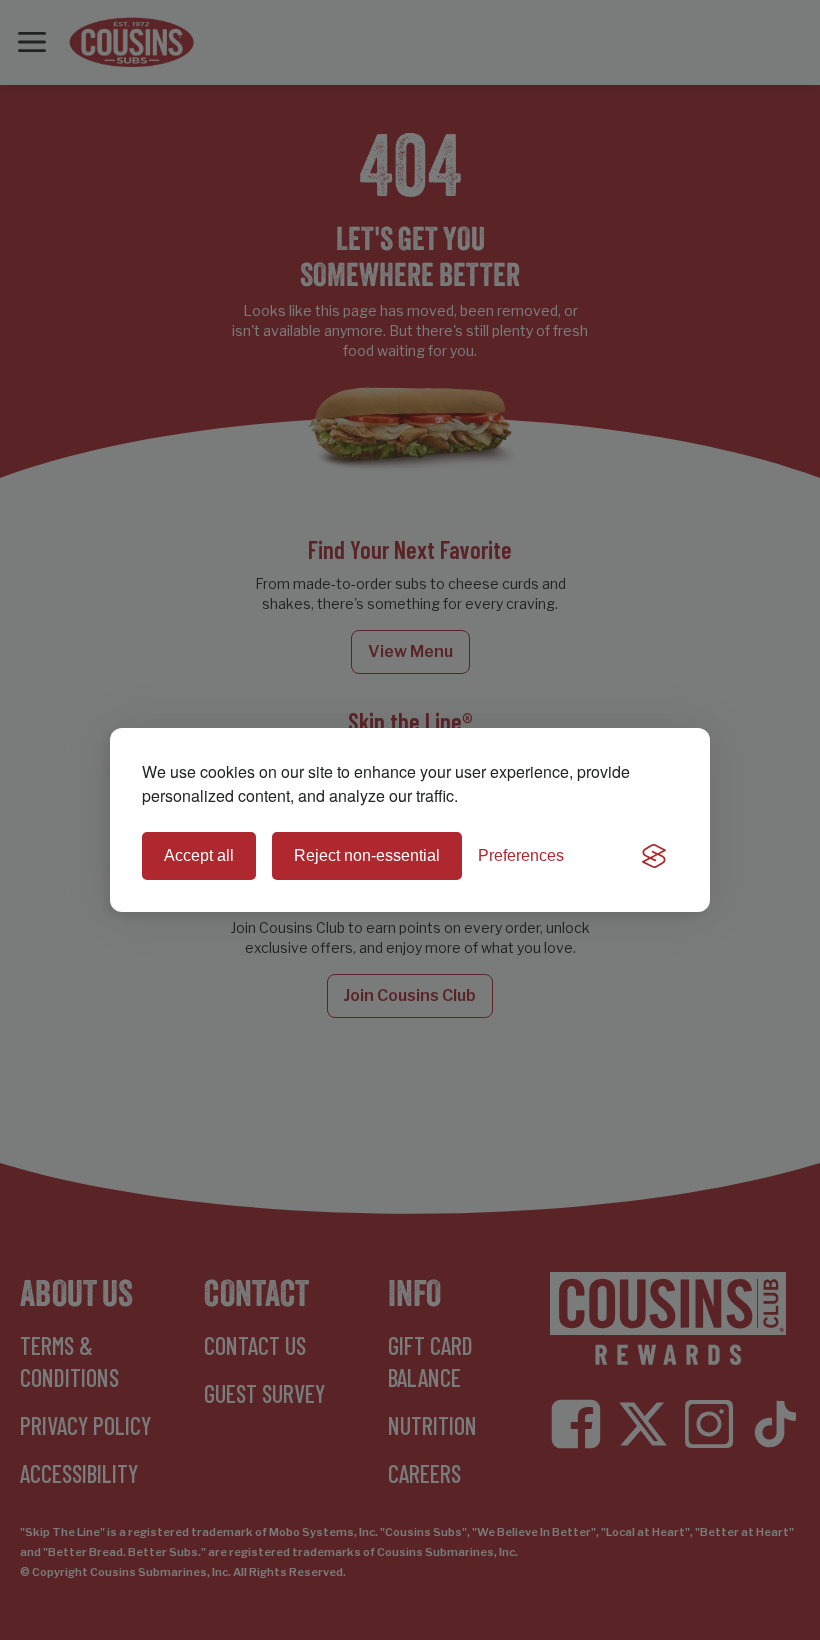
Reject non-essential (367, 855)
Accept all (199, 855)
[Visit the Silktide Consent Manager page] (654, 856)
